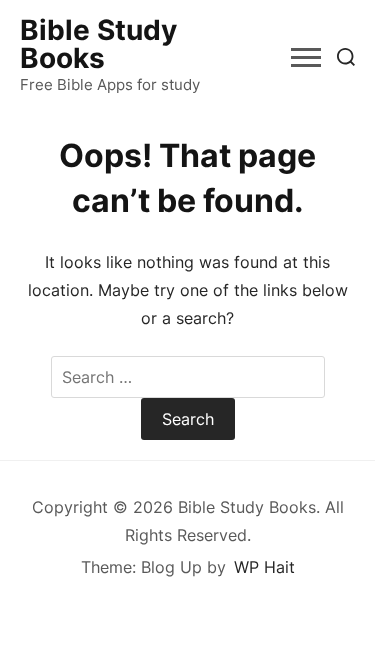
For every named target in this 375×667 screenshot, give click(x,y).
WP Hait (264, 567)
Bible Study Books (98, 44)
